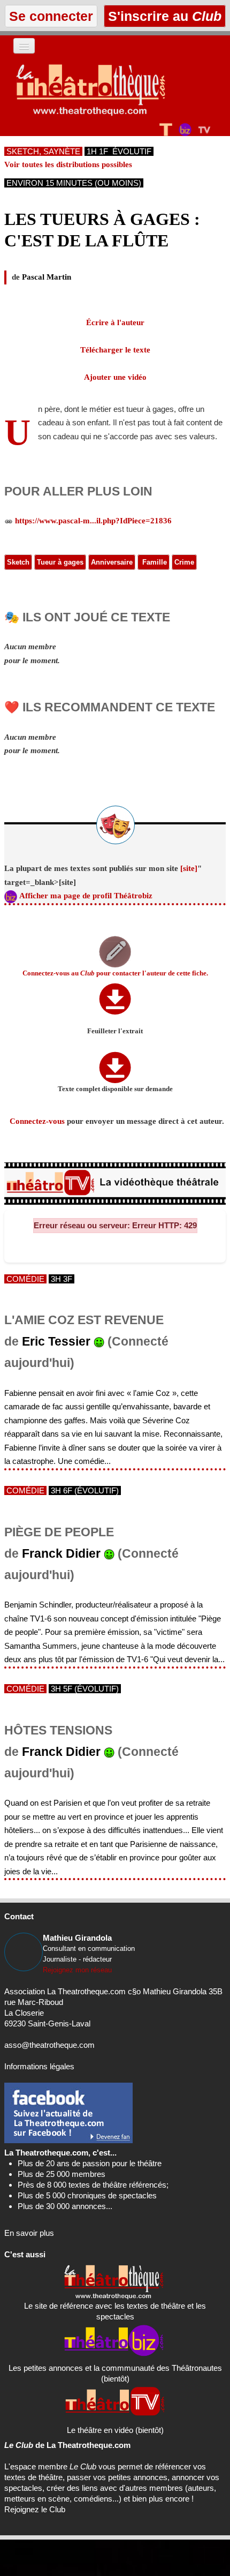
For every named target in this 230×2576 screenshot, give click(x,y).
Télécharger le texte (115, 350)
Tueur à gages (60, 562)
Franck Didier (61, 1554)
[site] (189, 868)
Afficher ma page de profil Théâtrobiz (86, 896)
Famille (154, 562)
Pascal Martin (47, 277)
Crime (184, 562)
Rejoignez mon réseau (77, 1970)
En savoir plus (29, 2233)
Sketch (18, 562)
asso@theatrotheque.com (49, 2045)
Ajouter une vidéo (115, 377)
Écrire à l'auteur (115, 322)
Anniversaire (112, 562)
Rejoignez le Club (35, 2509)
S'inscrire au (163, 16)
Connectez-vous (37, 1121)
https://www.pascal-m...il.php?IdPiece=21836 (93, 521)
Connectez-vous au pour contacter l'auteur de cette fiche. (115, 973)
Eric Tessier (56, 1342)
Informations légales (39, 2066)
